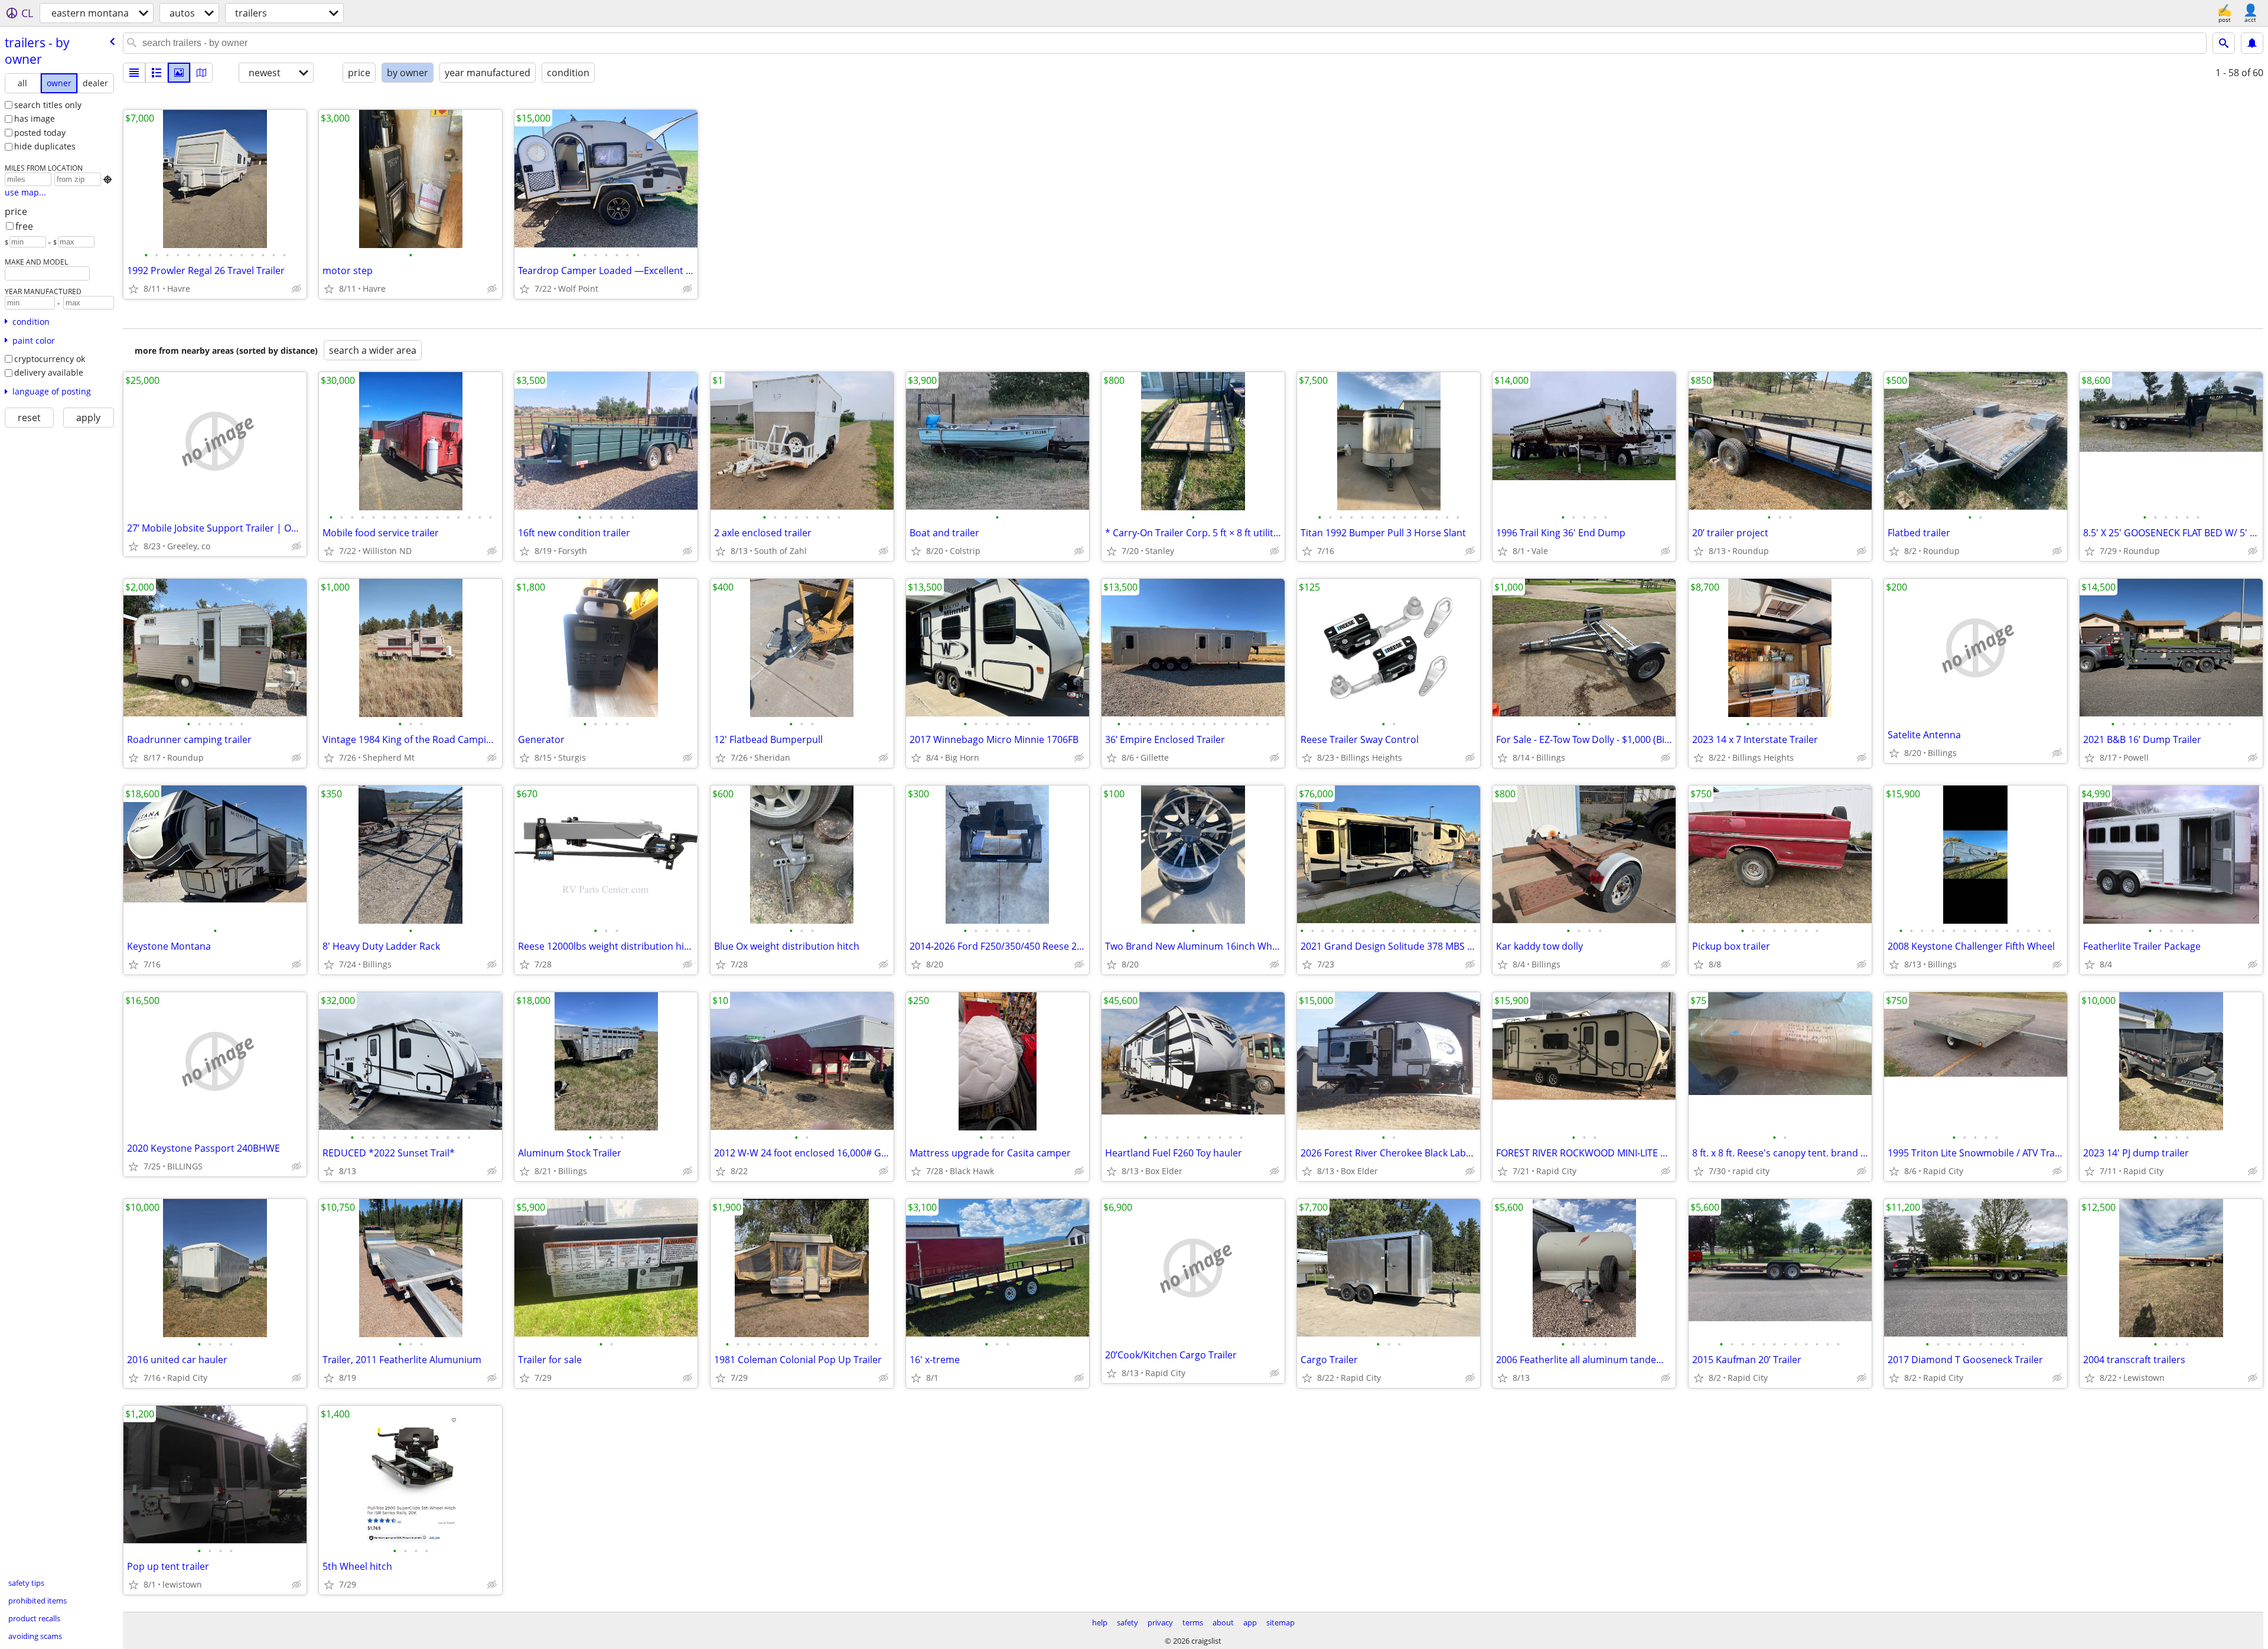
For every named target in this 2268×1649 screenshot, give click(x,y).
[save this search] (2252, 43)
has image (35, 118)
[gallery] (179, 73)
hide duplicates (45, 146)
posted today (40, 133)
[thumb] (157, 73)
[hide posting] (296, 289)
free (24, 226)
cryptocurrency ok (50, 359)
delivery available (49, 372)
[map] (201, 73)
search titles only (48, 105)
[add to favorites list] (133, 289)
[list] (134, 73)
